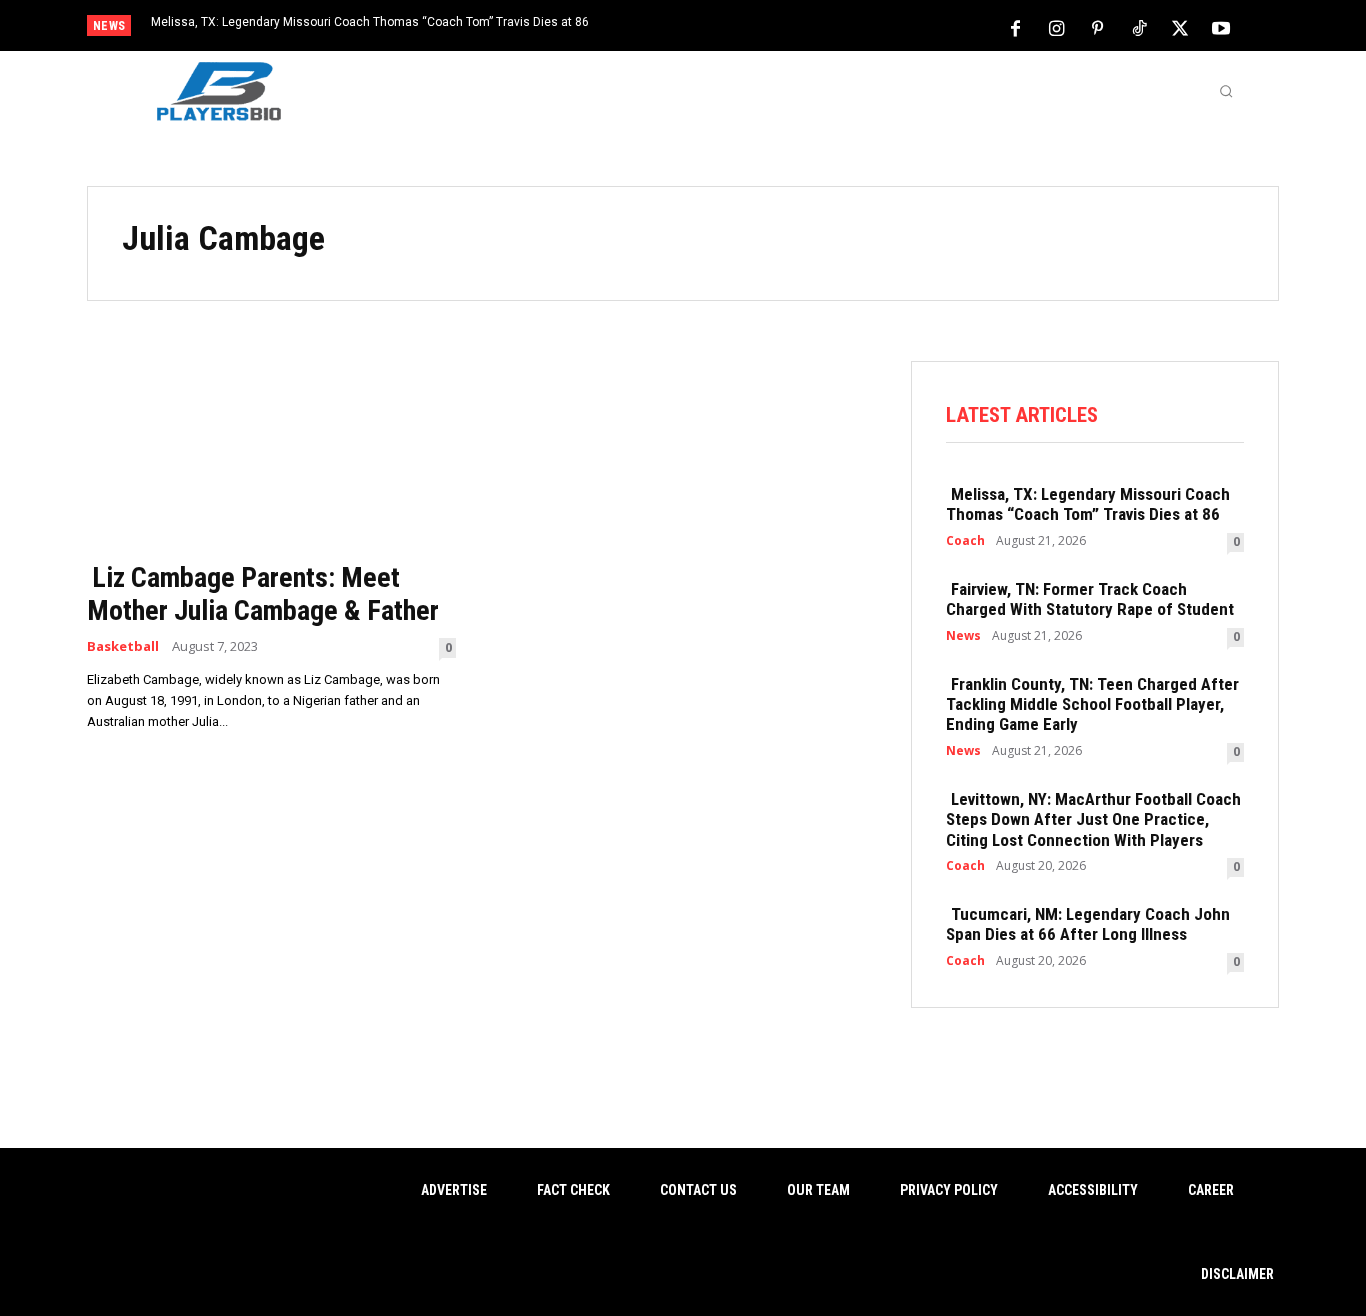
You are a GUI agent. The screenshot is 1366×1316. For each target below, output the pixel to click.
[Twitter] (1180, 27)
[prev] (717, 27)
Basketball (123, 646)
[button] (1226, 91)
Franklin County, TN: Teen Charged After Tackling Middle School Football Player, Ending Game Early (1092, 704)
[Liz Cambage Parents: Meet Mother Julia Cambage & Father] (271, 454)
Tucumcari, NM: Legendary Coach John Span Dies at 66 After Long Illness (1088, 924)
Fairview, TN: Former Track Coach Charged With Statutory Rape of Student (1090, 599)
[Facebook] (1016, 27)
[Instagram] (1057, 27)
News (963, 636)
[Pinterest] (1098, 27)
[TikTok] (1139, 27)
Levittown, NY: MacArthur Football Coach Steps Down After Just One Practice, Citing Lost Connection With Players (1093, 819)
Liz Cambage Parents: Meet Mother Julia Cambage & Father (263, 594)
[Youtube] (1221, 27)
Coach (965, 541)
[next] (749, 27)
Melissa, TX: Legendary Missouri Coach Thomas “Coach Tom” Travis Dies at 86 (370, 22)
